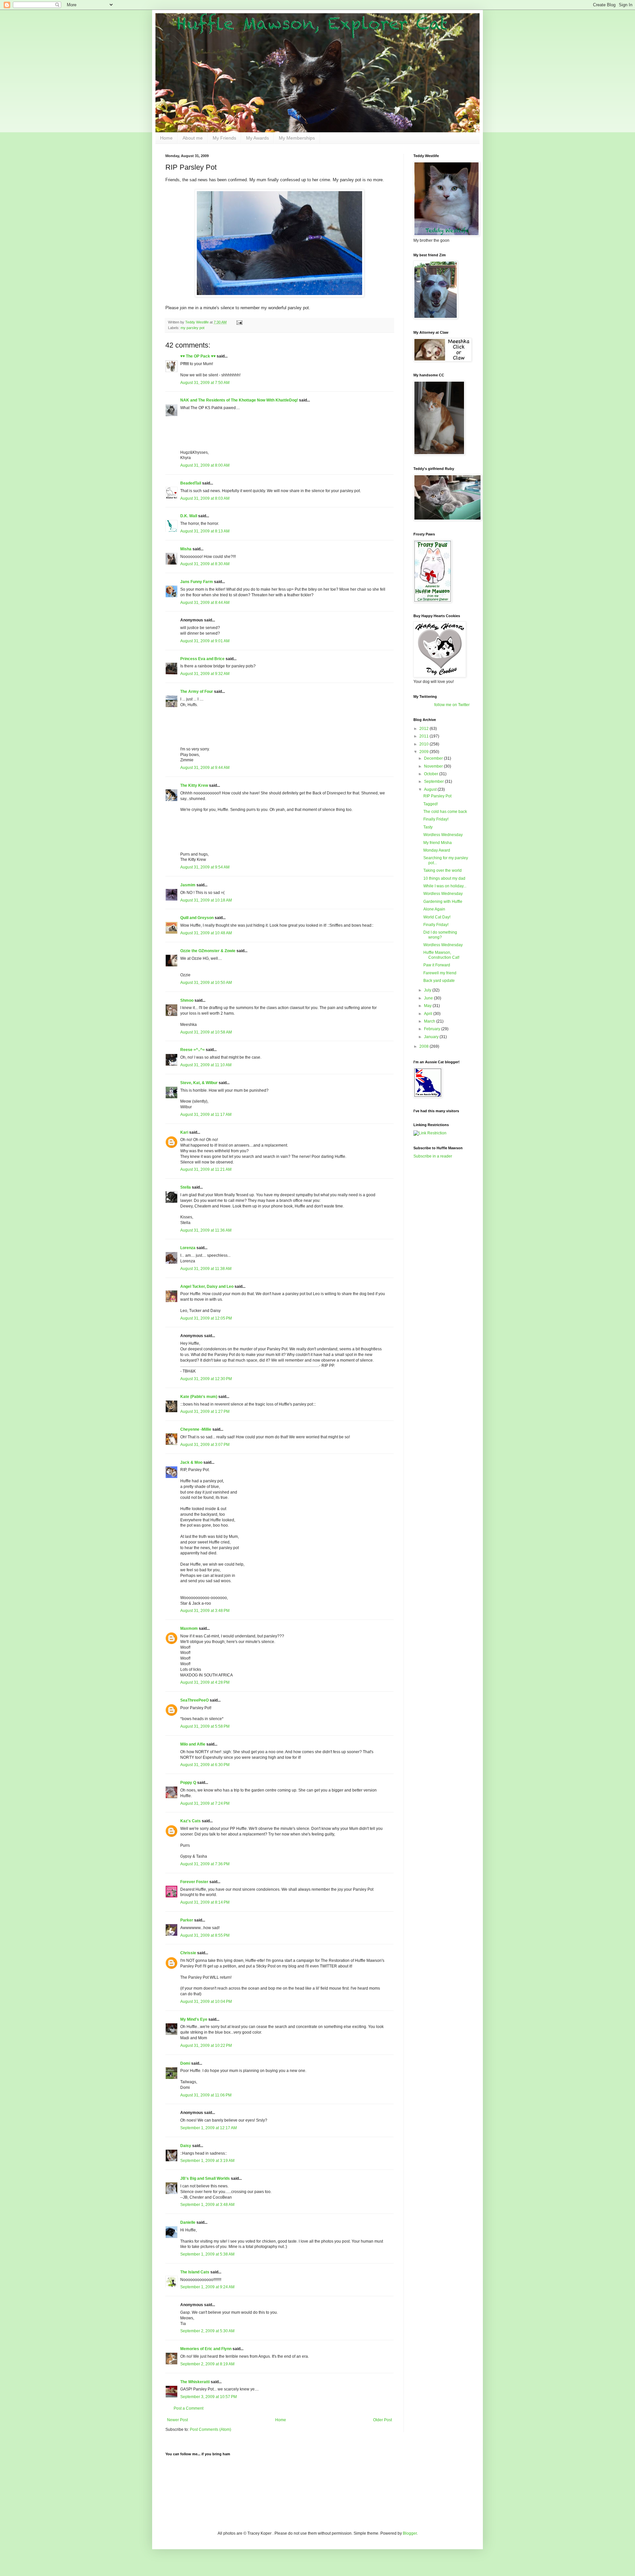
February (433, 1029)
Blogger (410, 2533)
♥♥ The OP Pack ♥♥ (198, 356)
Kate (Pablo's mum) (199, 1397)
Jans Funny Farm (197, 582)
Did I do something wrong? (440, 935)
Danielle (188, 2222)
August (431, 789)
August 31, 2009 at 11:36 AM (206, 1230)
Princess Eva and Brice (202, 659)
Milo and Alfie (193, 1744)
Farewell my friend (440, 973)
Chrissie (188, 1953)
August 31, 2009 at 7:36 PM (205, 1864)
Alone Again (434, 909)
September (434, 781)
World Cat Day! (437, 917)
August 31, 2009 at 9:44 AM (205, 768)
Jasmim (188, 885)
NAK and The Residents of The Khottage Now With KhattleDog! (239, 400)
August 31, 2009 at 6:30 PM (205, 1765)
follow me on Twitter (452, 705)
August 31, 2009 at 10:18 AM (206, 900)
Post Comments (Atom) (211, 2429)
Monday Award (437, 850)
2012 (424, 729)
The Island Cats (195, 2272)
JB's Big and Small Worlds (205, 2178)
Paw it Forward (437, 965)
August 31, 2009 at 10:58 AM (206, 1032)
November (434, 766)
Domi (185, 2063)
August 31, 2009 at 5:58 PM (205, 1726)
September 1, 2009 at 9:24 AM (207, 2287)
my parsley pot (192, 328)
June (429, 998)
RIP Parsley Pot (437, 796)
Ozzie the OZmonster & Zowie (208, 951)
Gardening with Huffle (443, 902)
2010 (424, 744)
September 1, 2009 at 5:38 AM (207, 2254)
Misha (186, 549)
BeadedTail (191, 483)
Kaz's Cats (190, 1821)
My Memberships (297, 138)
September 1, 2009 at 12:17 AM (209, 2128)
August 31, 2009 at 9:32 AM (205, 674)
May (428, 1006)
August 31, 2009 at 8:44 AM (205, 603)
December (434, 758)
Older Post (382, 2420)
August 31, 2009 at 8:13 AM (205, 531)
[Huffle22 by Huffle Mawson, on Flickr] (279, 296)
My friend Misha (438, 843)
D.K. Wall (189, 516)
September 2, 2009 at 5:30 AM (207, 2331)
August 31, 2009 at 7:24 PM (205, 1803)
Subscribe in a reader (433, 1156)
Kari (184, 1132)
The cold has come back (445, 812)
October (432, 774)
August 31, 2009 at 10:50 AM (206, 983)
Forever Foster (194, 1882)
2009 (424, 752)
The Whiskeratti (195, 2382)
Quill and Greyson (197, 918)
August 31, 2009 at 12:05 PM (206, 1318)
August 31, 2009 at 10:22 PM (206, 2046)
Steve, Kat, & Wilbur (199, 1083)
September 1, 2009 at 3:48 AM (207, 2205)
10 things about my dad (444, 878)
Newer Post (177, 2420)
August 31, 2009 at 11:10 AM (206, 1065)
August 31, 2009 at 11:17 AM (206, 1115)
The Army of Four (197, 692)
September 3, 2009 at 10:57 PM (209, 2397)
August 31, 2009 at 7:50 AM (205, 383)
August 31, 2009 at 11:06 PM (206, 2095)
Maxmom (189, 1628)
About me (193, 138)
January (432, 1037)
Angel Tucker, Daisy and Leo (207, 1287)
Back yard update (439, 981)
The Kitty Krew (194, 785)
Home (166, 138)
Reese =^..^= (192, 1050)
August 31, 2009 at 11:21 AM (206, 1169)
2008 (424, 1046)
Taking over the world (443, 870)
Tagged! (431, 804)
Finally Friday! (436, 819)
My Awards (257, 138)
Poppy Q (188, 1783)
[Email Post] (239, 322)
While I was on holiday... (445, 886)
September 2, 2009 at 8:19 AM (207, 2364)
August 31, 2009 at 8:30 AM (205, 564)
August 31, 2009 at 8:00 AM (205, 465)
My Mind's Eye (194, 2019)
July (428, 990)
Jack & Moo (191, 1462)
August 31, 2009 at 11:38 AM (206, 1269)
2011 (424, 736)
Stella (186, 1187)
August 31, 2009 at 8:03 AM (205, 498)
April (429, 1014)
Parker (187, 1920)
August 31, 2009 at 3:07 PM (205, 1445)
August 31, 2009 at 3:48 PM (205, 1611)
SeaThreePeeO (194, 1700)
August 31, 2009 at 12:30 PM (206, 1379)
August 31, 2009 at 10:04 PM (206, 2002)
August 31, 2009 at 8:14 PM (205, 1902)
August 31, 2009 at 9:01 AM (205, 641)
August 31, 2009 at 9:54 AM (205, 867)
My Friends (224, 138)
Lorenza (188, 1248)
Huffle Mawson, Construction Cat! (441, 955)
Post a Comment (189, 2408)
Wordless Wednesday (443, 835)
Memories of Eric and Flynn (206, 2349)
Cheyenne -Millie (196, 1429)
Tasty (428, 827)
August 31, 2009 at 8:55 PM (205, 1935)
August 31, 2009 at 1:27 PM (205, 1412)
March (430, 1021)
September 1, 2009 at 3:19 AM (207, 2161)
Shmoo (187, 1000)
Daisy (186, 2146)
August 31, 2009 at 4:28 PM (205, 1682)
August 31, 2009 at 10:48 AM (206, 933)
